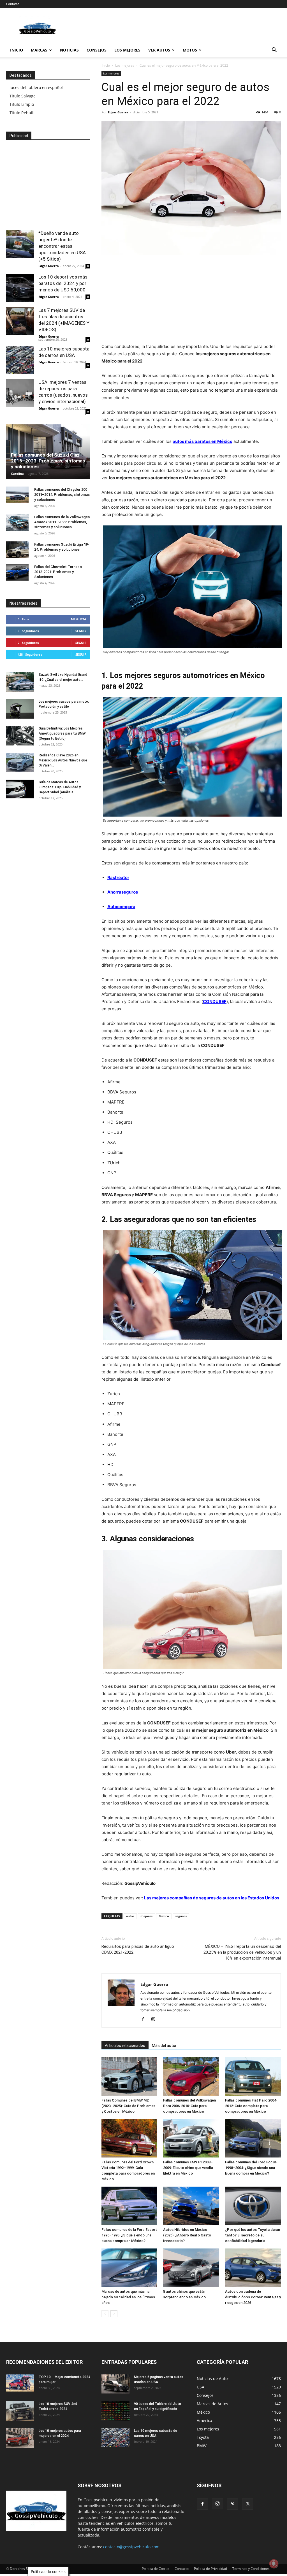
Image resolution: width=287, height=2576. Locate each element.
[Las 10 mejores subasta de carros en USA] (20, 360)
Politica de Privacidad (210, 2569)
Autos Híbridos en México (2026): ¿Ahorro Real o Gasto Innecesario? (187, 2235)
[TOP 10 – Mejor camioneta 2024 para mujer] (20, 2383)
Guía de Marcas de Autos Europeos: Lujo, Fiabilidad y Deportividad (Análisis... (60, 787)
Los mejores (127, 50)
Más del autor (164, 2046)
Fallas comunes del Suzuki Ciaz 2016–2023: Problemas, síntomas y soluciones (48, 461)
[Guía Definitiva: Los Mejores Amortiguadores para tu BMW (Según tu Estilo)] (20, 736)
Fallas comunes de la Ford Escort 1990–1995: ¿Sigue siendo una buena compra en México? (129, 2235)
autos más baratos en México (202, 441)
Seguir (81, 631)
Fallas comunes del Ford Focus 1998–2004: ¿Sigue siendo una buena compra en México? (251, 2168)
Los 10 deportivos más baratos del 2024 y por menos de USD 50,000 (63, 283)
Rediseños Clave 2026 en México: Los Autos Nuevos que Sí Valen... (63, 760)
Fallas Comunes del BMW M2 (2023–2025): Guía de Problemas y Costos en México (128, 2106)
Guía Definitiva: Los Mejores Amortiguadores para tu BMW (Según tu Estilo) (62, 733)
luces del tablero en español (36, 87)
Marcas (39, 50)
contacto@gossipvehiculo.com (131, 2547)
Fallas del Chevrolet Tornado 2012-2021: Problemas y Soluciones (58, 572)
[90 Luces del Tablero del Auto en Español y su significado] (115, 2411)
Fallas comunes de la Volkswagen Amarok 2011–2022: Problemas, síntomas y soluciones (62, 522)
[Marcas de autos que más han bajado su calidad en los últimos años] (129, 2268)
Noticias (69, 50)
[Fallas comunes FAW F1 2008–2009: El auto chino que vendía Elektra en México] (191, 2138)
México (164, 1916)
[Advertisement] (191, 301)
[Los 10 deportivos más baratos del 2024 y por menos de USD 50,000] (20, 288)
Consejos (97, 50)
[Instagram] (155, 2019)
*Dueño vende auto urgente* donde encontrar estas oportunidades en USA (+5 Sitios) (62, 246)
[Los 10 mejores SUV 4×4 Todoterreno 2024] (20, 2411)
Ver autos (159, 50)
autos (130, 1916)
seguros (181, 1916)
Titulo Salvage (23, 96)
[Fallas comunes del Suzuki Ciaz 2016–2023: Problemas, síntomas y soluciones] (48, 452)
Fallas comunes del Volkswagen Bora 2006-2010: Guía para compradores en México (189, 2106)
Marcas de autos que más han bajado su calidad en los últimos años (128, 2297)
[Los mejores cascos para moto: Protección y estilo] (20, 709)
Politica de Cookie (156, 2569)
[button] (274, 51)
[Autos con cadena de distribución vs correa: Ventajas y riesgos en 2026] (253, 2268)
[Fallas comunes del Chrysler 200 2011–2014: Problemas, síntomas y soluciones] (17, 495)
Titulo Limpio (22, 104)
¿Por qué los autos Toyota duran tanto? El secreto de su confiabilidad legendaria (253, 2235)
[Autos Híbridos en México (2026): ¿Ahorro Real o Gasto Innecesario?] (191, 2206)
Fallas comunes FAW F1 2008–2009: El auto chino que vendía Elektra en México (188, 2168)
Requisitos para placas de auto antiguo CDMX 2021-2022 (138, 1949)
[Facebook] (145, 2019)
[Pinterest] (233, 2504)
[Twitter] (248, 2504)
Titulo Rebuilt (22, 113)
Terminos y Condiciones (251, 2569)
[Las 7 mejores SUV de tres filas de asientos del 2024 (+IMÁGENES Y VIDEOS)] (20, 321)
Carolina (17, 474)
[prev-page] (105, 2314)
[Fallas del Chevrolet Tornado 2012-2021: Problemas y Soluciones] (17, 572)
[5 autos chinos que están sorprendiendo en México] (191, 2268)
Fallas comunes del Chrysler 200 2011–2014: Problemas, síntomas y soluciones (62, 495)
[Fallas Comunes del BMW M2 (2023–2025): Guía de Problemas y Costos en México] (129, 2076)
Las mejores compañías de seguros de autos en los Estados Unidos (211, 1898)
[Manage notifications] (274, 2564)
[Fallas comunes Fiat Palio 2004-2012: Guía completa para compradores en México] (253, 2076)
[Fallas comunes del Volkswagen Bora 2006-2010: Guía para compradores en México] (191, 2076)
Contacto (13, 4)
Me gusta (79, 619)
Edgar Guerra (118, 112)
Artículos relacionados (125, 2046)
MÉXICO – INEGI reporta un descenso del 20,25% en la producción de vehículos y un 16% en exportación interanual (242, 1952)
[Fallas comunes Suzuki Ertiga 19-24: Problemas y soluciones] (17, 550)
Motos (190, 50)
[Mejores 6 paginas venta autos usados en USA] (115, 2384)
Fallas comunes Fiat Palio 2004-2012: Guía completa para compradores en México (251, 2106)
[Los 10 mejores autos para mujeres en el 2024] (20, 2438)
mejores (146, 1916)
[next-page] (114, 2314)
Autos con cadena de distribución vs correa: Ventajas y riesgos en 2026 (253, 2297)
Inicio (17, 50)
